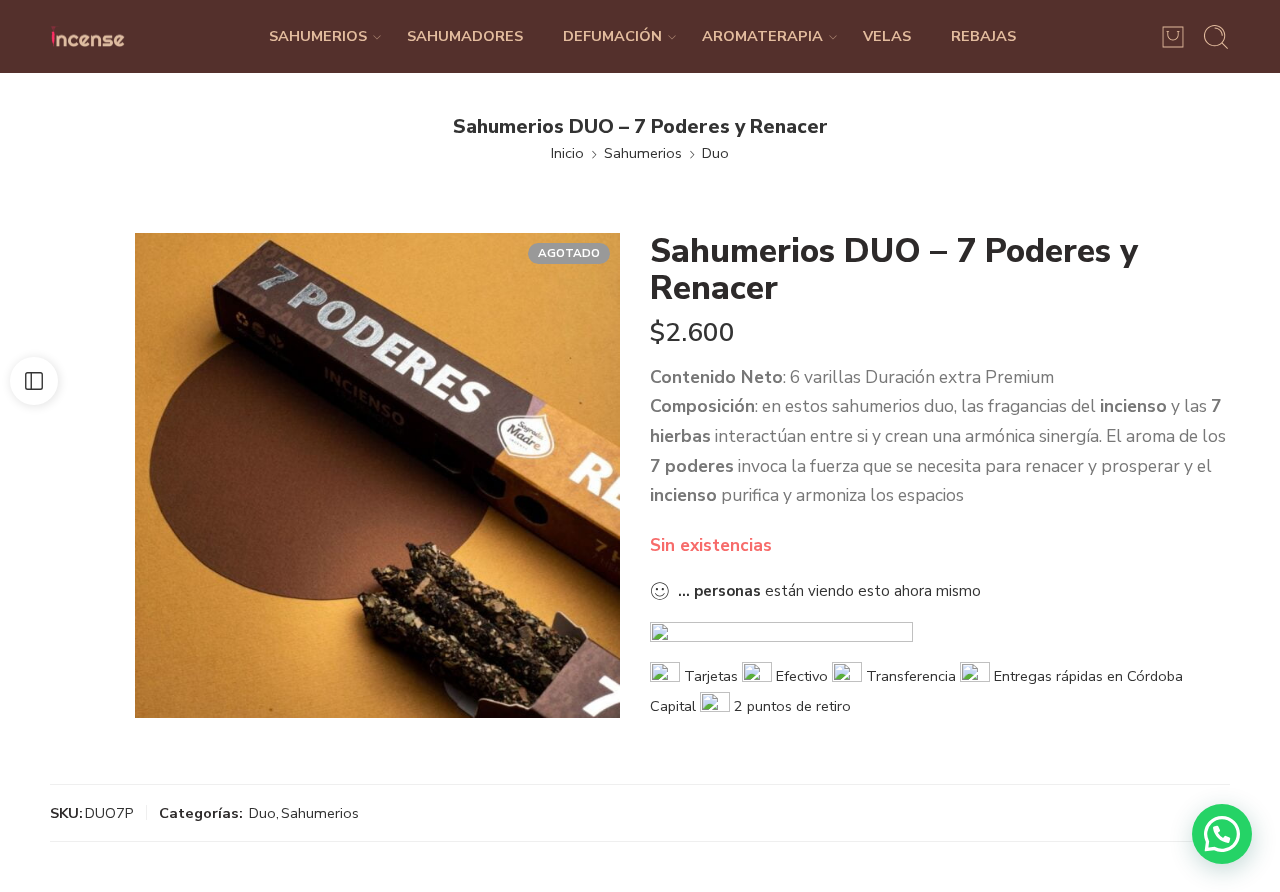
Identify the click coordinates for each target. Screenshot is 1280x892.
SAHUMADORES (465, 36)
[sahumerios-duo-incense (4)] (377, 475)
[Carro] (1173, 37)
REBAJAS (983, 36)
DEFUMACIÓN (612, 36)
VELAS (887, 36)
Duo (715, 153)
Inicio (567, 153)
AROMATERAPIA (762, 36)
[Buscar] (1216, 37)
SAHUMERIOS (318, 36)
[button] (1222, 834)
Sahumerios (643, 153)
